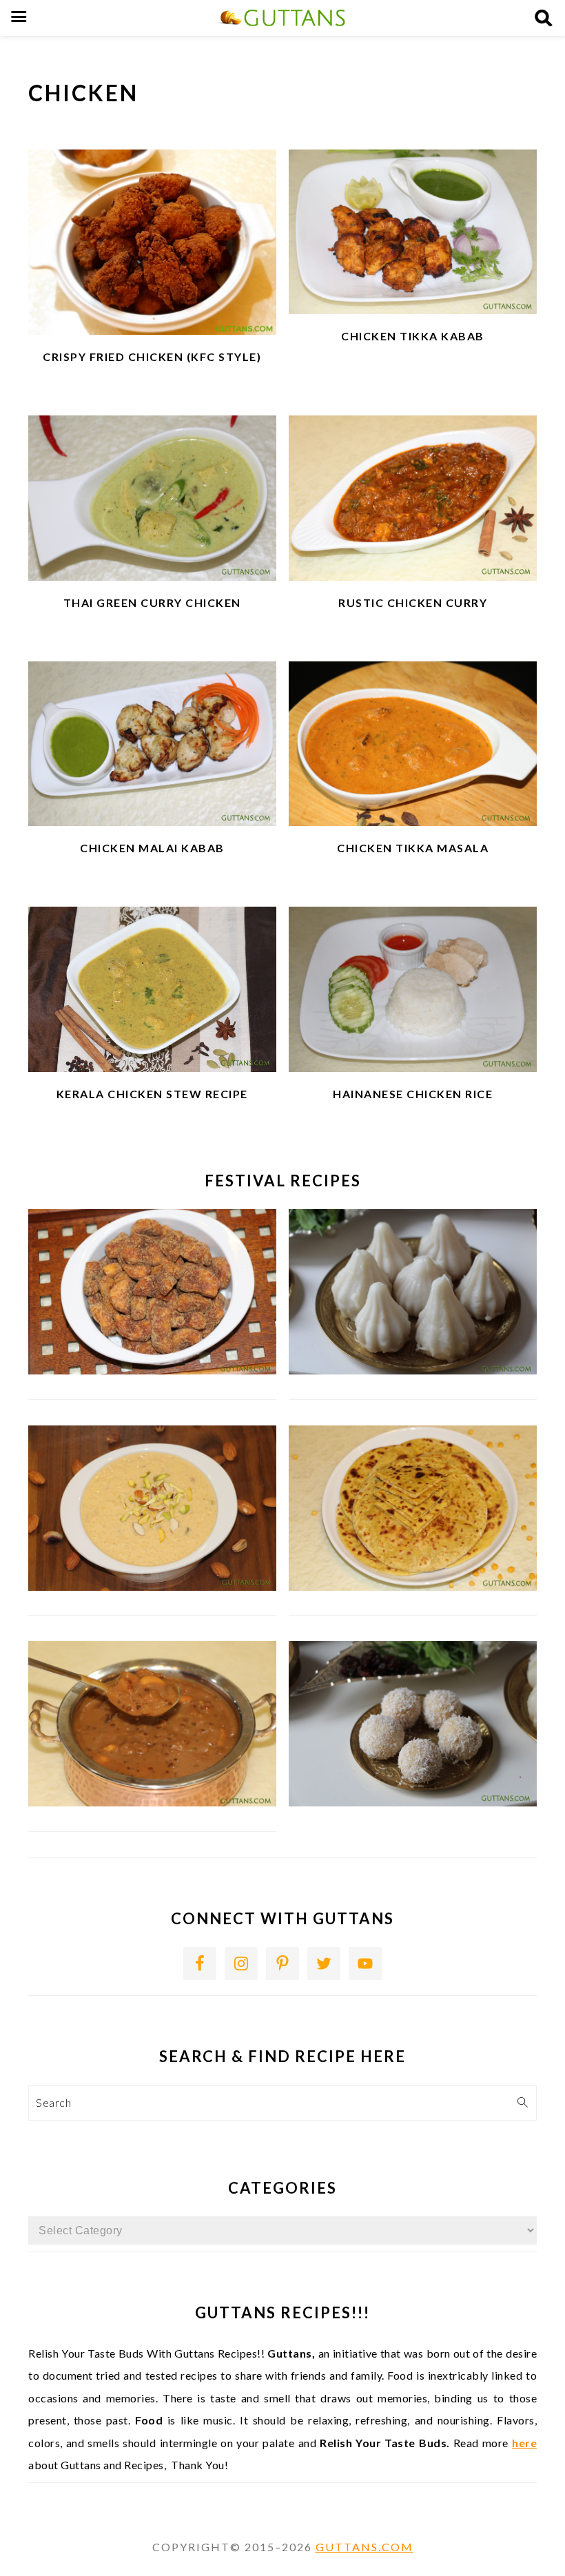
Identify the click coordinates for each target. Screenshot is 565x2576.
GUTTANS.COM (364, 2547)
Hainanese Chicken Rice (413, 1094)
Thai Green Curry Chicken (152, 602)
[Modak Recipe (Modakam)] (413, 1370)
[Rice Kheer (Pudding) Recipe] (152, 1586)
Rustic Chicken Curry (413, 602)
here (524, 2443)
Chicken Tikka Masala (413, 848)
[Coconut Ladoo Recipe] (413, 1802)
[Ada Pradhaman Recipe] (152, 1802)
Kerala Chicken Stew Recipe (152, 1094)
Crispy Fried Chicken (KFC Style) (152, 357)
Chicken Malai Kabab (152, 848)
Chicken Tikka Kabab (413, 336)
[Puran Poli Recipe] (413, 1586)
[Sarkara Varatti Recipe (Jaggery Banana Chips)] (152, 1370)
